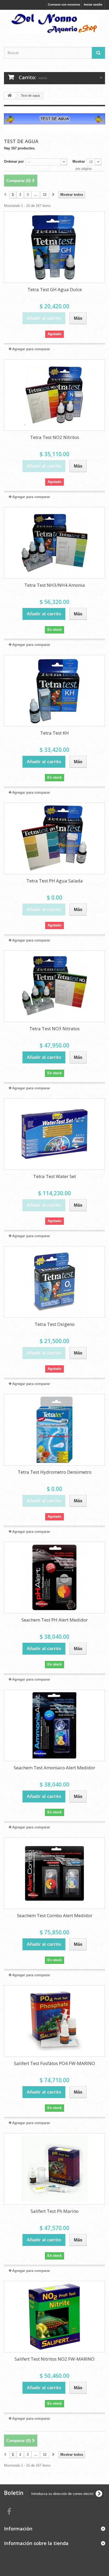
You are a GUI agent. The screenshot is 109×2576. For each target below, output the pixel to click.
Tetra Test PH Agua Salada (55, 881)
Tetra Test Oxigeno (55, 1324)
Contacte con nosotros (64, 5)
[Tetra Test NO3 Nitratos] (54, 986)
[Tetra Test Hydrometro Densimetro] (54, 1430)
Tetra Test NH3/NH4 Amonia (55, 585)
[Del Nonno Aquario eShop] (54, 24)
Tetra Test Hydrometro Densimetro (55, 1472)
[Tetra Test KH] (54, 691)
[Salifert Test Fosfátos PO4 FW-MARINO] (54, 2021)
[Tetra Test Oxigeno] (54, 1282)
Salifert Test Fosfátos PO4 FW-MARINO (54, 2063)
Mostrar (79, 161)
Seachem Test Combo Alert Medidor (55, 1915)
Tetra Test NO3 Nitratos (54, 1029)
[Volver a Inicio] (10, 96)
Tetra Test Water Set (55, 1176)
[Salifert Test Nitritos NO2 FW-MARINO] (54, 2317)
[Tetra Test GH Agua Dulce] (54, 247)
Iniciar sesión (93, 5)
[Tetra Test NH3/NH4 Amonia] (54, 543)
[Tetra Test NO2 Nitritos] (54, 395)
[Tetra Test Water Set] (54, 1134)
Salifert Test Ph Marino (55, 2211)
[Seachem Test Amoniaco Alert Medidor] (54, 1725)
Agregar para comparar (31, 349)
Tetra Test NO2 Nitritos (55, 437)
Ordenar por (14, 161)
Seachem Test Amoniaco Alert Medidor (54, 1768)
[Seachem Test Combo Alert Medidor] (54, 1873)
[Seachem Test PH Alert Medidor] (54, 1578)
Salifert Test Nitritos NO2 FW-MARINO (54, 2359)
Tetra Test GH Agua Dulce (55, 289)
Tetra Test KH (54, 733)
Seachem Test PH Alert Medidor (55, 1620)
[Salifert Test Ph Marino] (54, 2169)
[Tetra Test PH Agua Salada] (54, 838)
